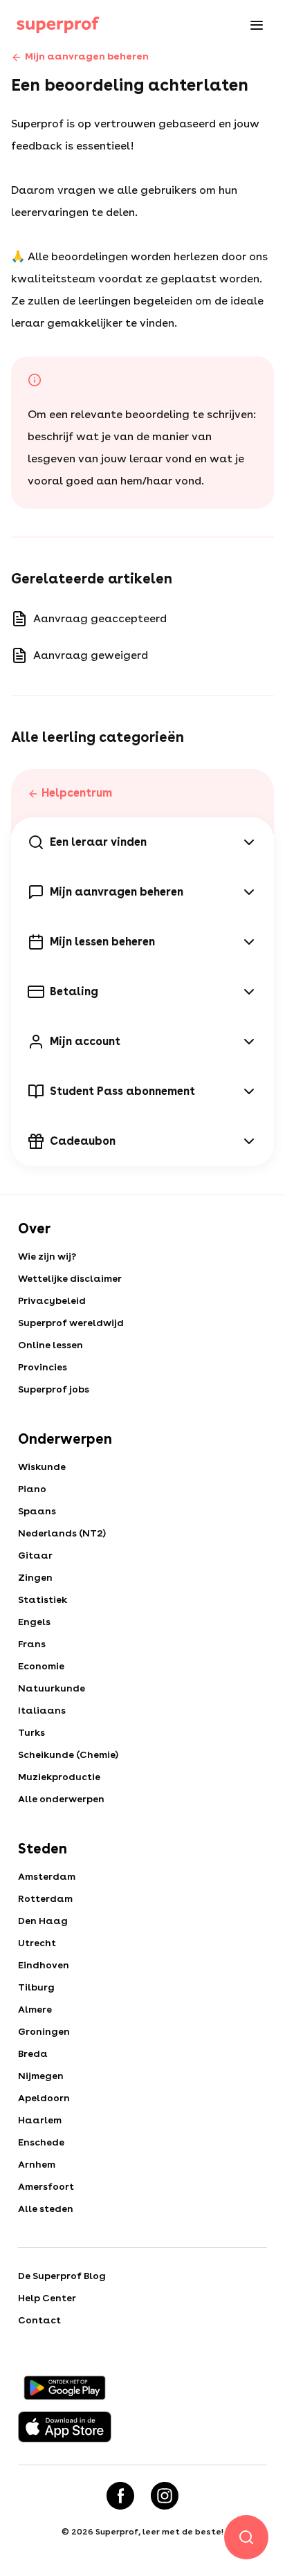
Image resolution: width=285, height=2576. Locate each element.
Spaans (37, 1511)
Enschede (41, 2142)
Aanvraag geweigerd (91, 655)
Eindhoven (44, 1965)
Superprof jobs (54, 1389)
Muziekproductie (59, 1777)
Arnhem (37, 2164)
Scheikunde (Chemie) (68, 1754)
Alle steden (46, 2208)
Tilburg (36, 1987)
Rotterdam (45, 1898)
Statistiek (43, 1599)
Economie (41, 1666)
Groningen (44, 2031)
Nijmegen (41, 2076)
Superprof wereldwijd (71, 1323)
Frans (32, 1644)
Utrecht (37, 1943)
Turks (31, 1732)
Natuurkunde (52, 1688)
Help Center (47, 2298)
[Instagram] (165, 2496)
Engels (34, 1622)
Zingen (35, 1577)
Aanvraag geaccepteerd (100, 618)
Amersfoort (46, 2186)
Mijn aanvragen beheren (87, 56)
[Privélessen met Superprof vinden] (58, 25)
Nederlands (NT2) (62, 1533)
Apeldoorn (44, 2098)
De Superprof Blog (62, 2276)
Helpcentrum (77, 793)
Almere (35, 2009)
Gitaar (35, 1555)
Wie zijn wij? (47, 1256)
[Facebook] (120, 2496)
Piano (32, 1489)
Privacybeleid (52, 1300)
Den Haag (43, 1921)
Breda (33, 2053)
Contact (39, 2320)
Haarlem (40, 2120)
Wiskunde (42, 1467)
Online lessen (50, 1345)
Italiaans (42, 1710)
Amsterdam (47, 1876)
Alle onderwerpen (61, 1799)
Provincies (43, 1367)
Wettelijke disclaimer (70, 1278)
